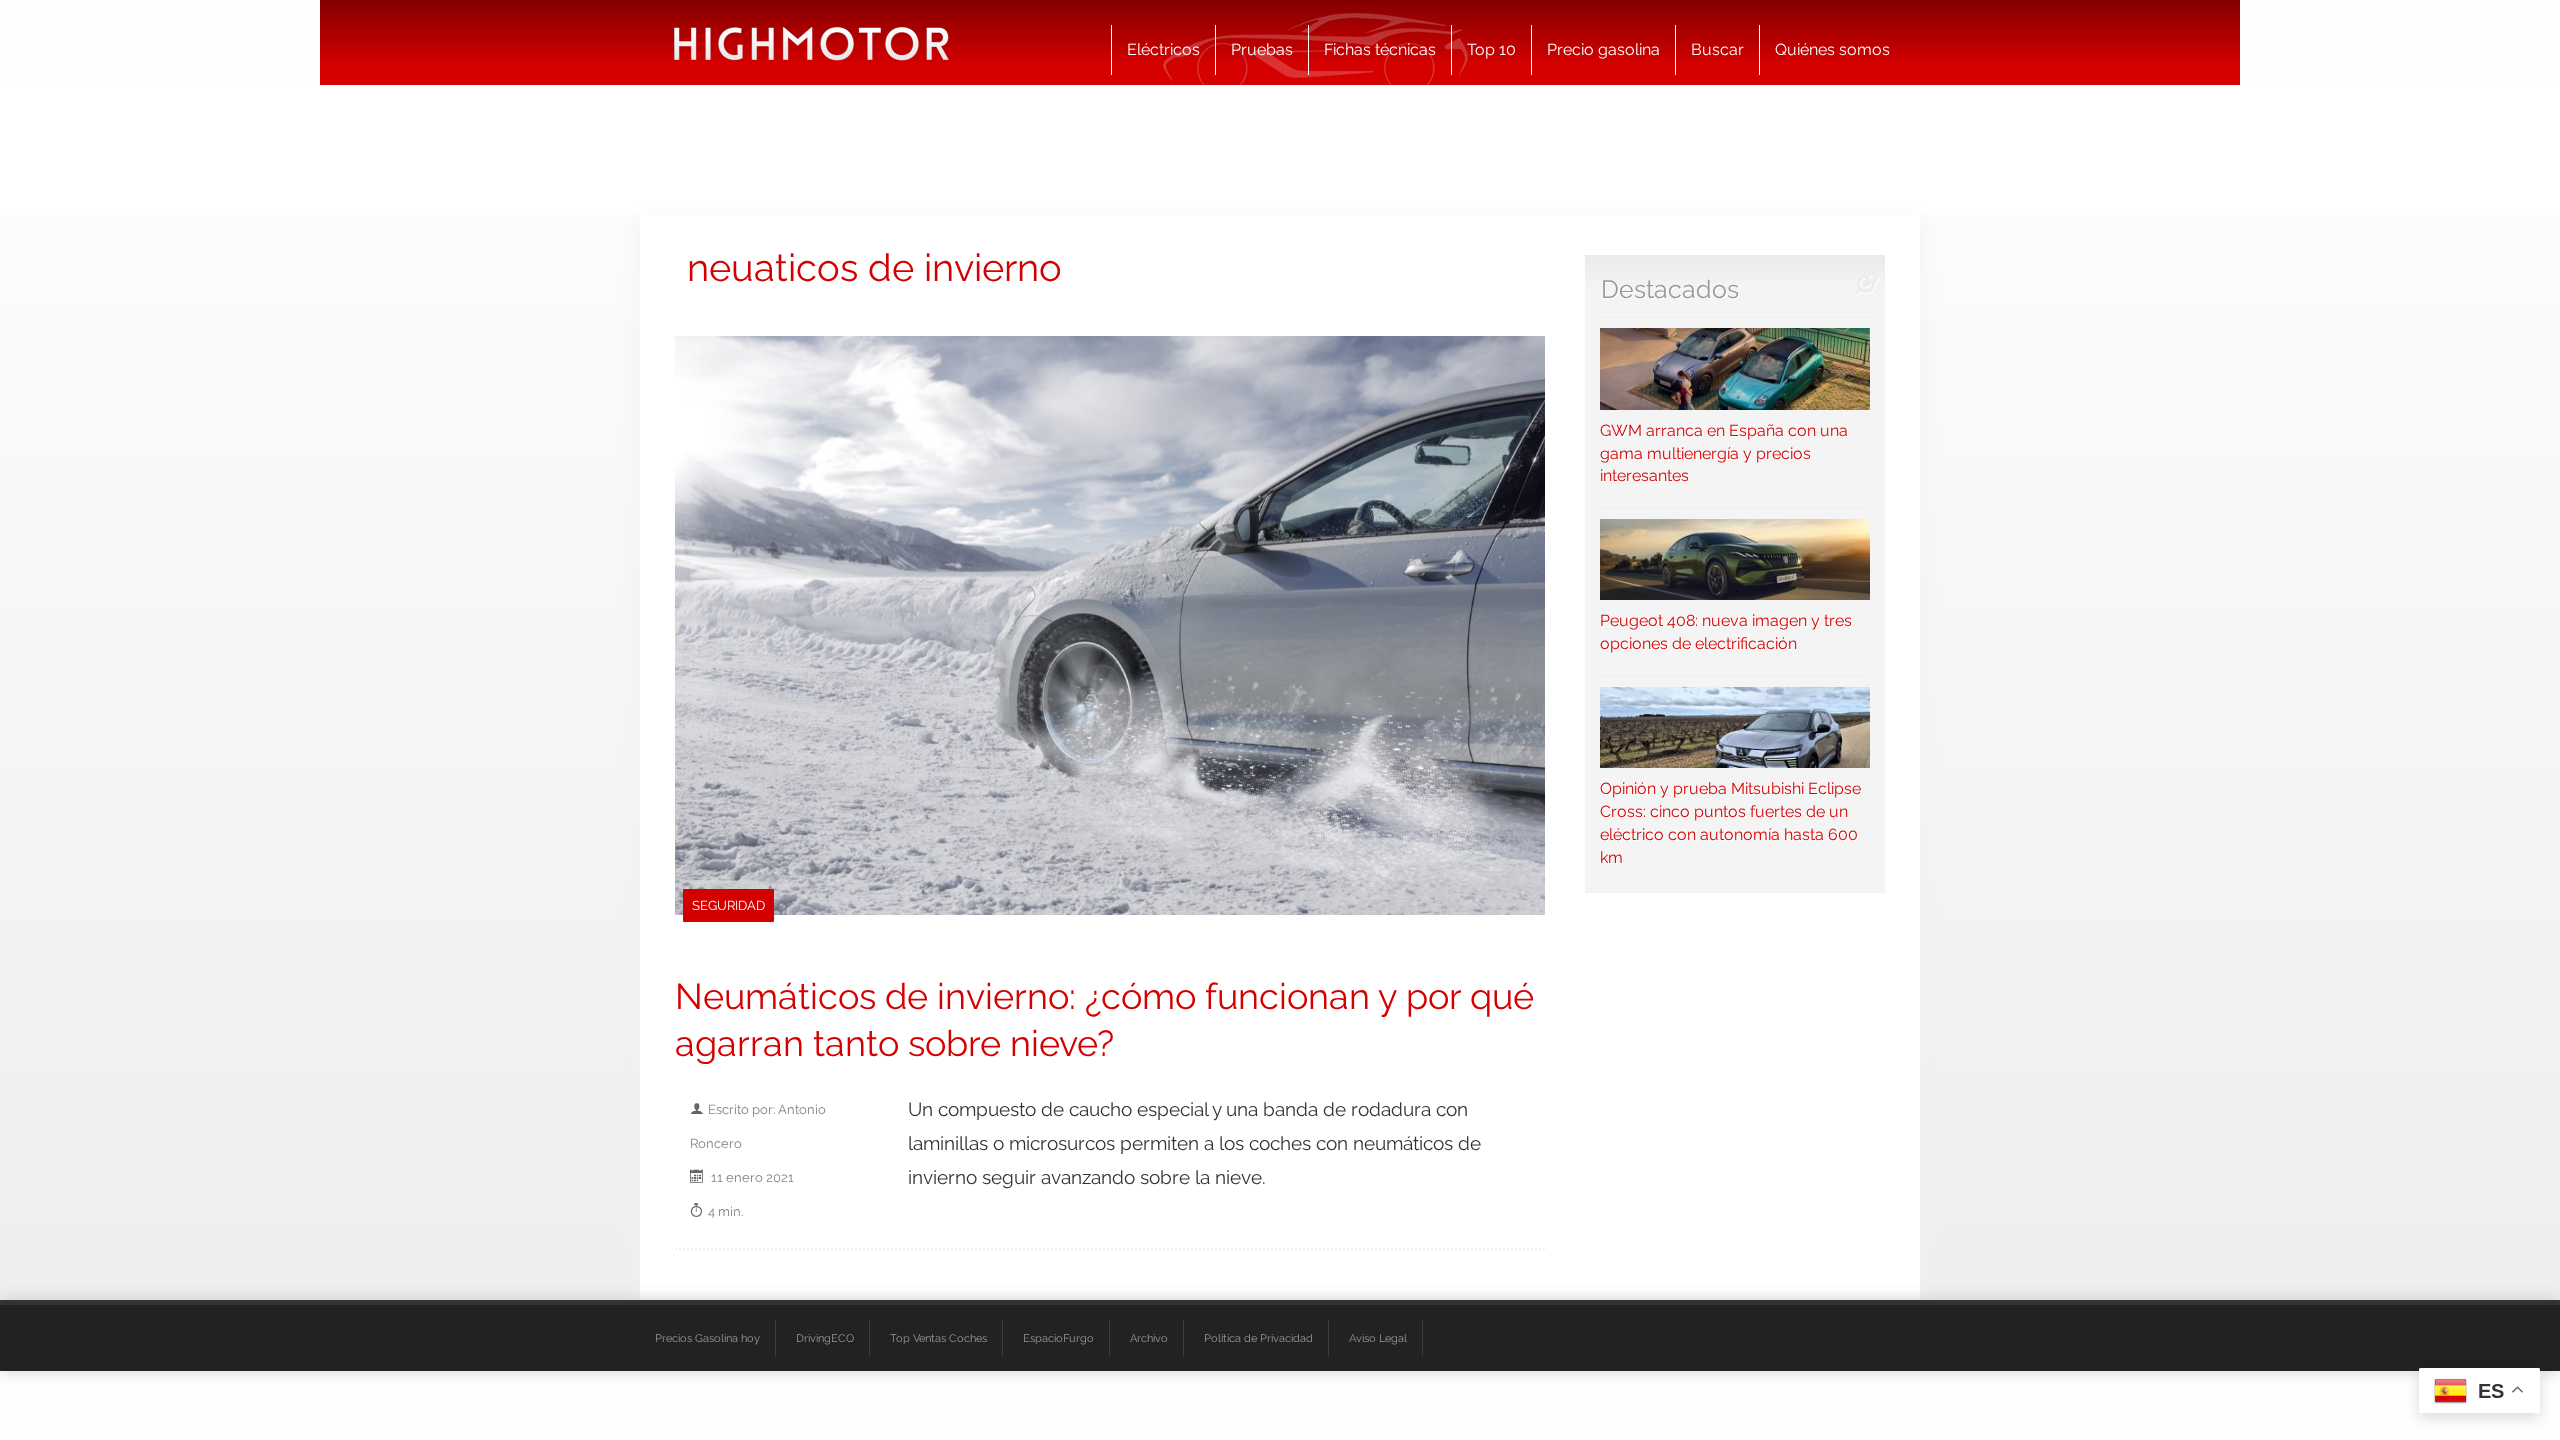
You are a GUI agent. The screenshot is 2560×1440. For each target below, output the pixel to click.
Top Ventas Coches (938, 1338)
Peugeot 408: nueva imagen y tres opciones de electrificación (1726, 632)
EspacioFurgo (1058, 1338)
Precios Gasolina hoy (707, 1338)
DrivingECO (825, 1338)
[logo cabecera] (811, 42)
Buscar (1717, 49)
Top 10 (1491, 49)
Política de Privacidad (1258, 1338)
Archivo (1149, 1338)
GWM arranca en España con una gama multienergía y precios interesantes (1724, 453)
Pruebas (1262, 49)
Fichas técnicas (1380, 49)
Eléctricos (1163, 49)
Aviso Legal (1378, 1338)
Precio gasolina (1603, 49)
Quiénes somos (1832, 49)
